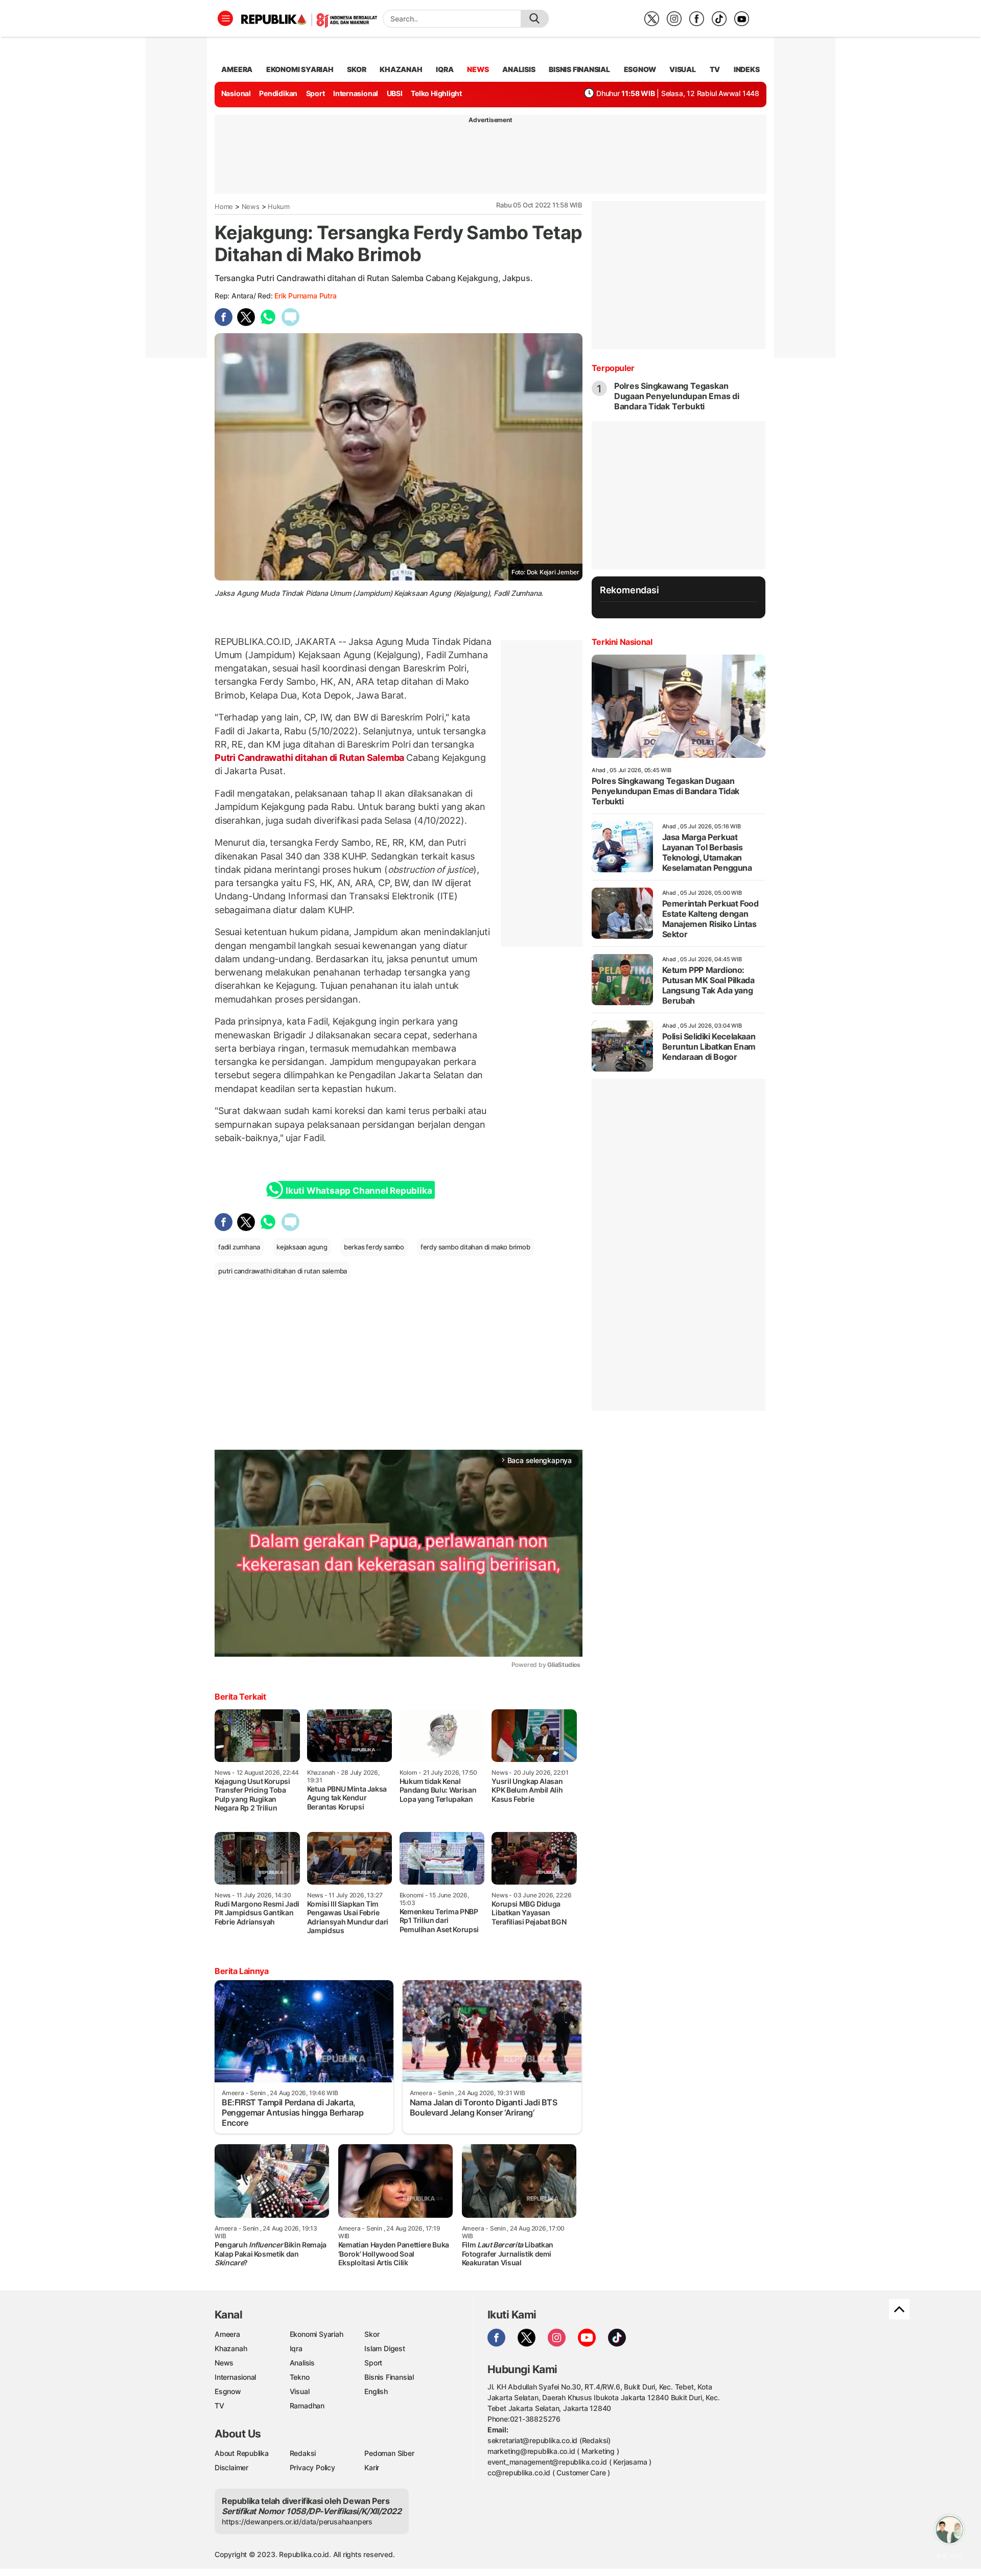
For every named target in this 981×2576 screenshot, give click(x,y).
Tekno (300, 2377)
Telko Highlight (436, 93)
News (251, 206)
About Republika (242, 2453)
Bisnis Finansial (579, 69)
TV (715, 69)
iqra (445, 69)
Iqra (296, 2348)
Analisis (302, 2363)
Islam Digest (384, 2348)
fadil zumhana (239, 1247)
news (478, 69)
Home (224, 206)
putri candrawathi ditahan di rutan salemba (283, 1271)
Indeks (747, 69)
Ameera (227, 2334)
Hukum (279, 206)
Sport (316, 93)
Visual (300, 2391)
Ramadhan (307, 2406)
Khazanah (231, 2348)
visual (683, 69)
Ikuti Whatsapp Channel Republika (359, 1191)
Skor (372, 2334)
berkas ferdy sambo (374, 1247)
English (376, 2391)
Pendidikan (278, 93)
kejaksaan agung (302, 1247)
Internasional (356, 93)
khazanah (401, 69)
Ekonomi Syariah (300, 69)
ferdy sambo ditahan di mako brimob (475, 1247)
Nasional (236, 93)
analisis (519, 69)
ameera (237, 69)
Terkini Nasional (622, 642)
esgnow (640, 69)
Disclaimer (231, 2467)
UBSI (395, 93)
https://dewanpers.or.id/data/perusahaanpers (297, 2522)
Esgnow (228, 2391)
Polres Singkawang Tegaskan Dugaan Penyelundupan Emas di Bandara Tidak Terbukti (677, 396)
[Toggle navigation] (225, 18)
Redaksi (303, 2453)
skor (356, 69)
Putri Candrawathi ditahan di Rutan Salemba (310, 758)
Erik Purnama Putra (305, 296)
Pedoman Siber (389, 2453)
